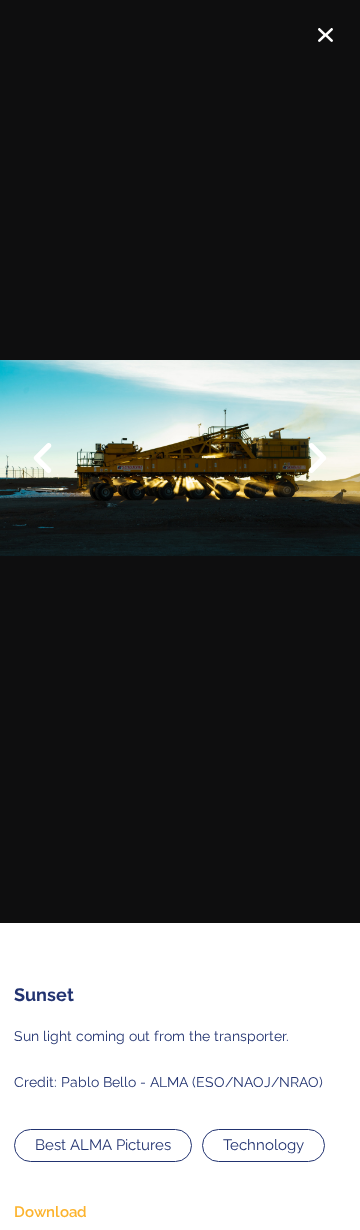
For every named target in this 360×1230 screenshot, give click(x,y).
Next (305, 460)
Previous (55, 443)
